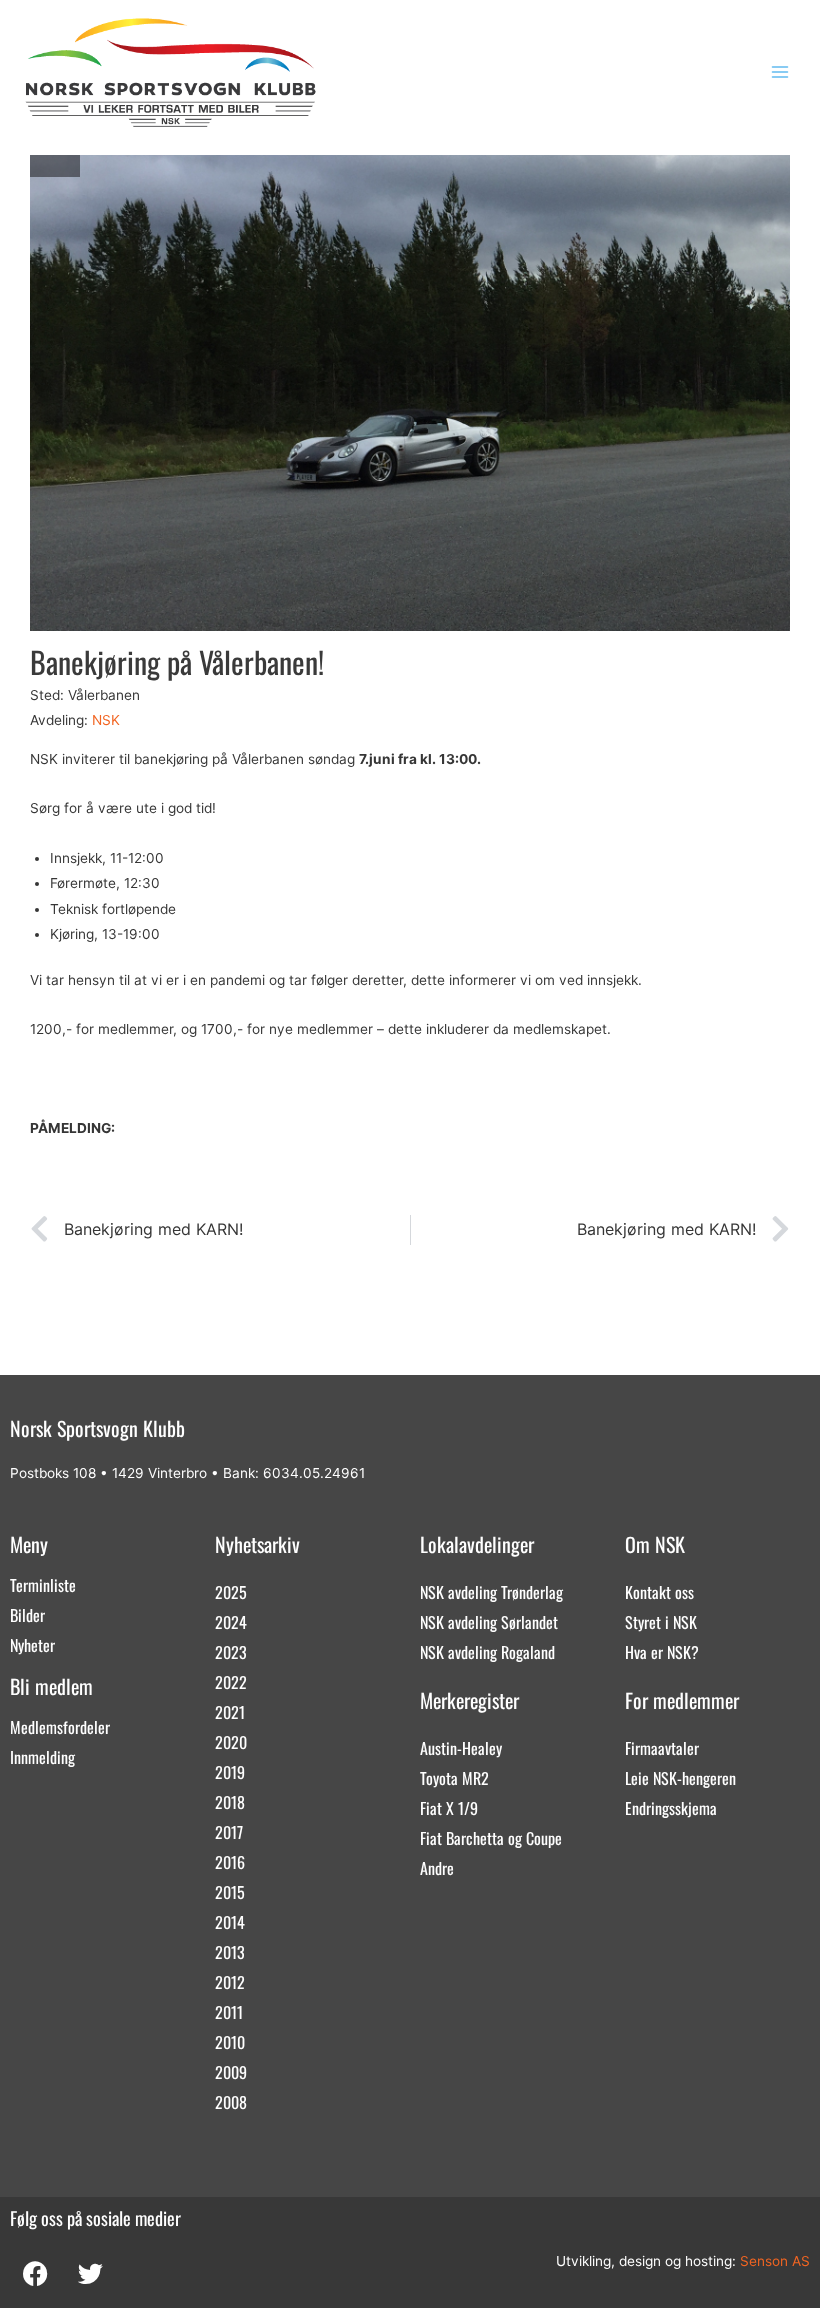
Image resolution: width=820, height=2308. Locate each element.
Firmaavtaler (662, 1748)
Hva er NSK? (662, 1652)
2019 (230, 1772)
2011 (229, 2012)
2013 (230, 1952)
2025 (231, 1592)
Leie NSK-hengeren (680, 1778)
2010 (230, 2042)
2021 (230, 1712)
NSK (106, 720)
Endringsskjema (671, 1808)
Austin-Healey (461, 1748)
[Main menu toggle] (780, 72)
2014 (230, 1922)
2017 (229, 1832)
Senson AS (775, 2261)
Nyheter (32, 1645)
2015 (230, 1892)
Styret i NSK (661, 1622)
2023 (231, 1652)
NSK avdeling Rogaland (487, 1652)
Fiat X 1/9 (449, 1808)
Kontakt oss (659, 1592)
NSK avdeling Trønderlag (491, 1592)
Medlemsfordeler (60, 1727)
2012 (230, 1982)
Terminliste (43, 1585)
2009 (231, 2072)
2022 (231, 1682)
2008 (231, 2102)
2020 (231, 1742)
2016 (230, 1862)
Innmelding (42, 1757)
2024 (231, 1622)
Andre (437, 1868)
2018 (230, 1802)
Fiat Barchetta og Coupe (491, 1838)
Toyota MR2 (454, 1778)
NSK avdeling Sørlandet (489, 1622)
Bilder (27, 1615)
